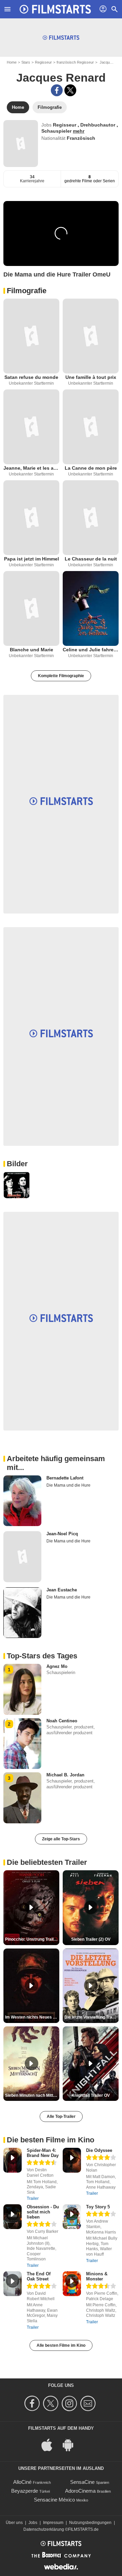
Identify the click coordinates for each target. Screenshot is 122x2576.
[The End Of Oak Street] (13, 2284)
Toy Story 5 (98, 2207)
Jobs (33, 2523)
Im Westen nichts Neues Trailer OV (32, 2017)
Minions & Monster (97, 2276)
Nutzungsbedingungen (90, 2523)
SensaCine (82, 2482)
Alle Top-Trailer (61, 2117)
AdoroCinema (80, 2491)
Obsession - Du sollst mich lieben (43, 2212)
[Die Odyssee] (72, 2160)
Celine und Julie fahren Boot (91, 650)
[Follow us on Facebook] (33, 2403)
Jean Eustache (62, 1590)
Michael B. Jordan (65, 1775)
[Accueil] (55, 9)
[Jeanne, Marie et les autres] (31, 427)
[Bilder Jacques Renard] (17, 1185)
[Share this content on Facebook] (57, 90)
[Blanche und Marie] (31, 608)
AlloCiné (22, 2482)
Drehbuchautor (98, 125)
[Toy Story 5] (72, 2217)
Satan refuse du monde (31, 377)
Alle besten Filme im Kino (61, 2345)
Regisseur (43, 62)
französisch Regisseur (75, 62)
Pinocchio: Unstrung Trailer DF (32, 1939)
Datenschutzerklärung (44, 2529)
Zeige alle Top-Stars (61, 1839)
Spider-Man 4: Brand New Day (43, 2153)
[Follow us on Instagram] (70, 2403)
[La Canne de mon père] (91, 427)
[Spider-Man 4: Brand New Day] (13, 2160)
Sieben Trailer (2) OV (91, 1939)
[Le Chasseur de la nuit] (91, 518)
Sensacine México (54, 2500)
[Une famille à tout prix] (91, 336)
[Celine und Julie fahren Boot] (91, 608)
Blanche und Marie (32, 650)
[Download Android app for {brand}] (72, 2444)
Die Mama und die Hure (68, 1485)
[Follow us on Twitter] (52, 2403)
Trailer (33, 2198)
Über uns (14, 2523)
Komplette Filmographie (61, 676)
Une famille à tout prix (91, 377)
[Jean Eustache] (22, 1613)
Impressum (53, 2523)
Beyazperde (25, 2491)
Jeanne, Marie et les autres (31, 468)
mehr (79, 131)
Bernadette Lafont (65, 1478)
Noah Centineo (62, 1721)
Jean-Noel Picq (62, 1534)
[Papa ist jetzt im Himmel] (31, 518)
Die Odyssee (99, 2150)
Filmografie (27, 291)
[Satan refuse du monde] (31, 336)
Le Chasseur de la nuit (91, 559)
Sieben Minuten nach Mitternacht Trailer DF (32, 2095)
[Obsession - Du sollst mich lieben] (13, 2217)
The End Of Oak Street (39, 2276)
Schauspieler (57, 131)
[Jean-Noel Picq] (22, 1557)
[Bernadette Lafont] (22, 1501)
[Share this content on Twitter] (70, 90)
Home (12, 62)
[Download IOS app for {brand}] (50, 2444)
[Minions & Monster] (72, 2284)
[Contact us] (89, 2403)
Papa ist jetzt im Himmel (32, 559)
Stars (26, 62)
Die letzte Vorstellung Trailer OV (91, 2017)
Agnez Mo (57, 1666)
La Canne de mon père (91, 468)
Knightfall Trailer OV (91, 2095)
